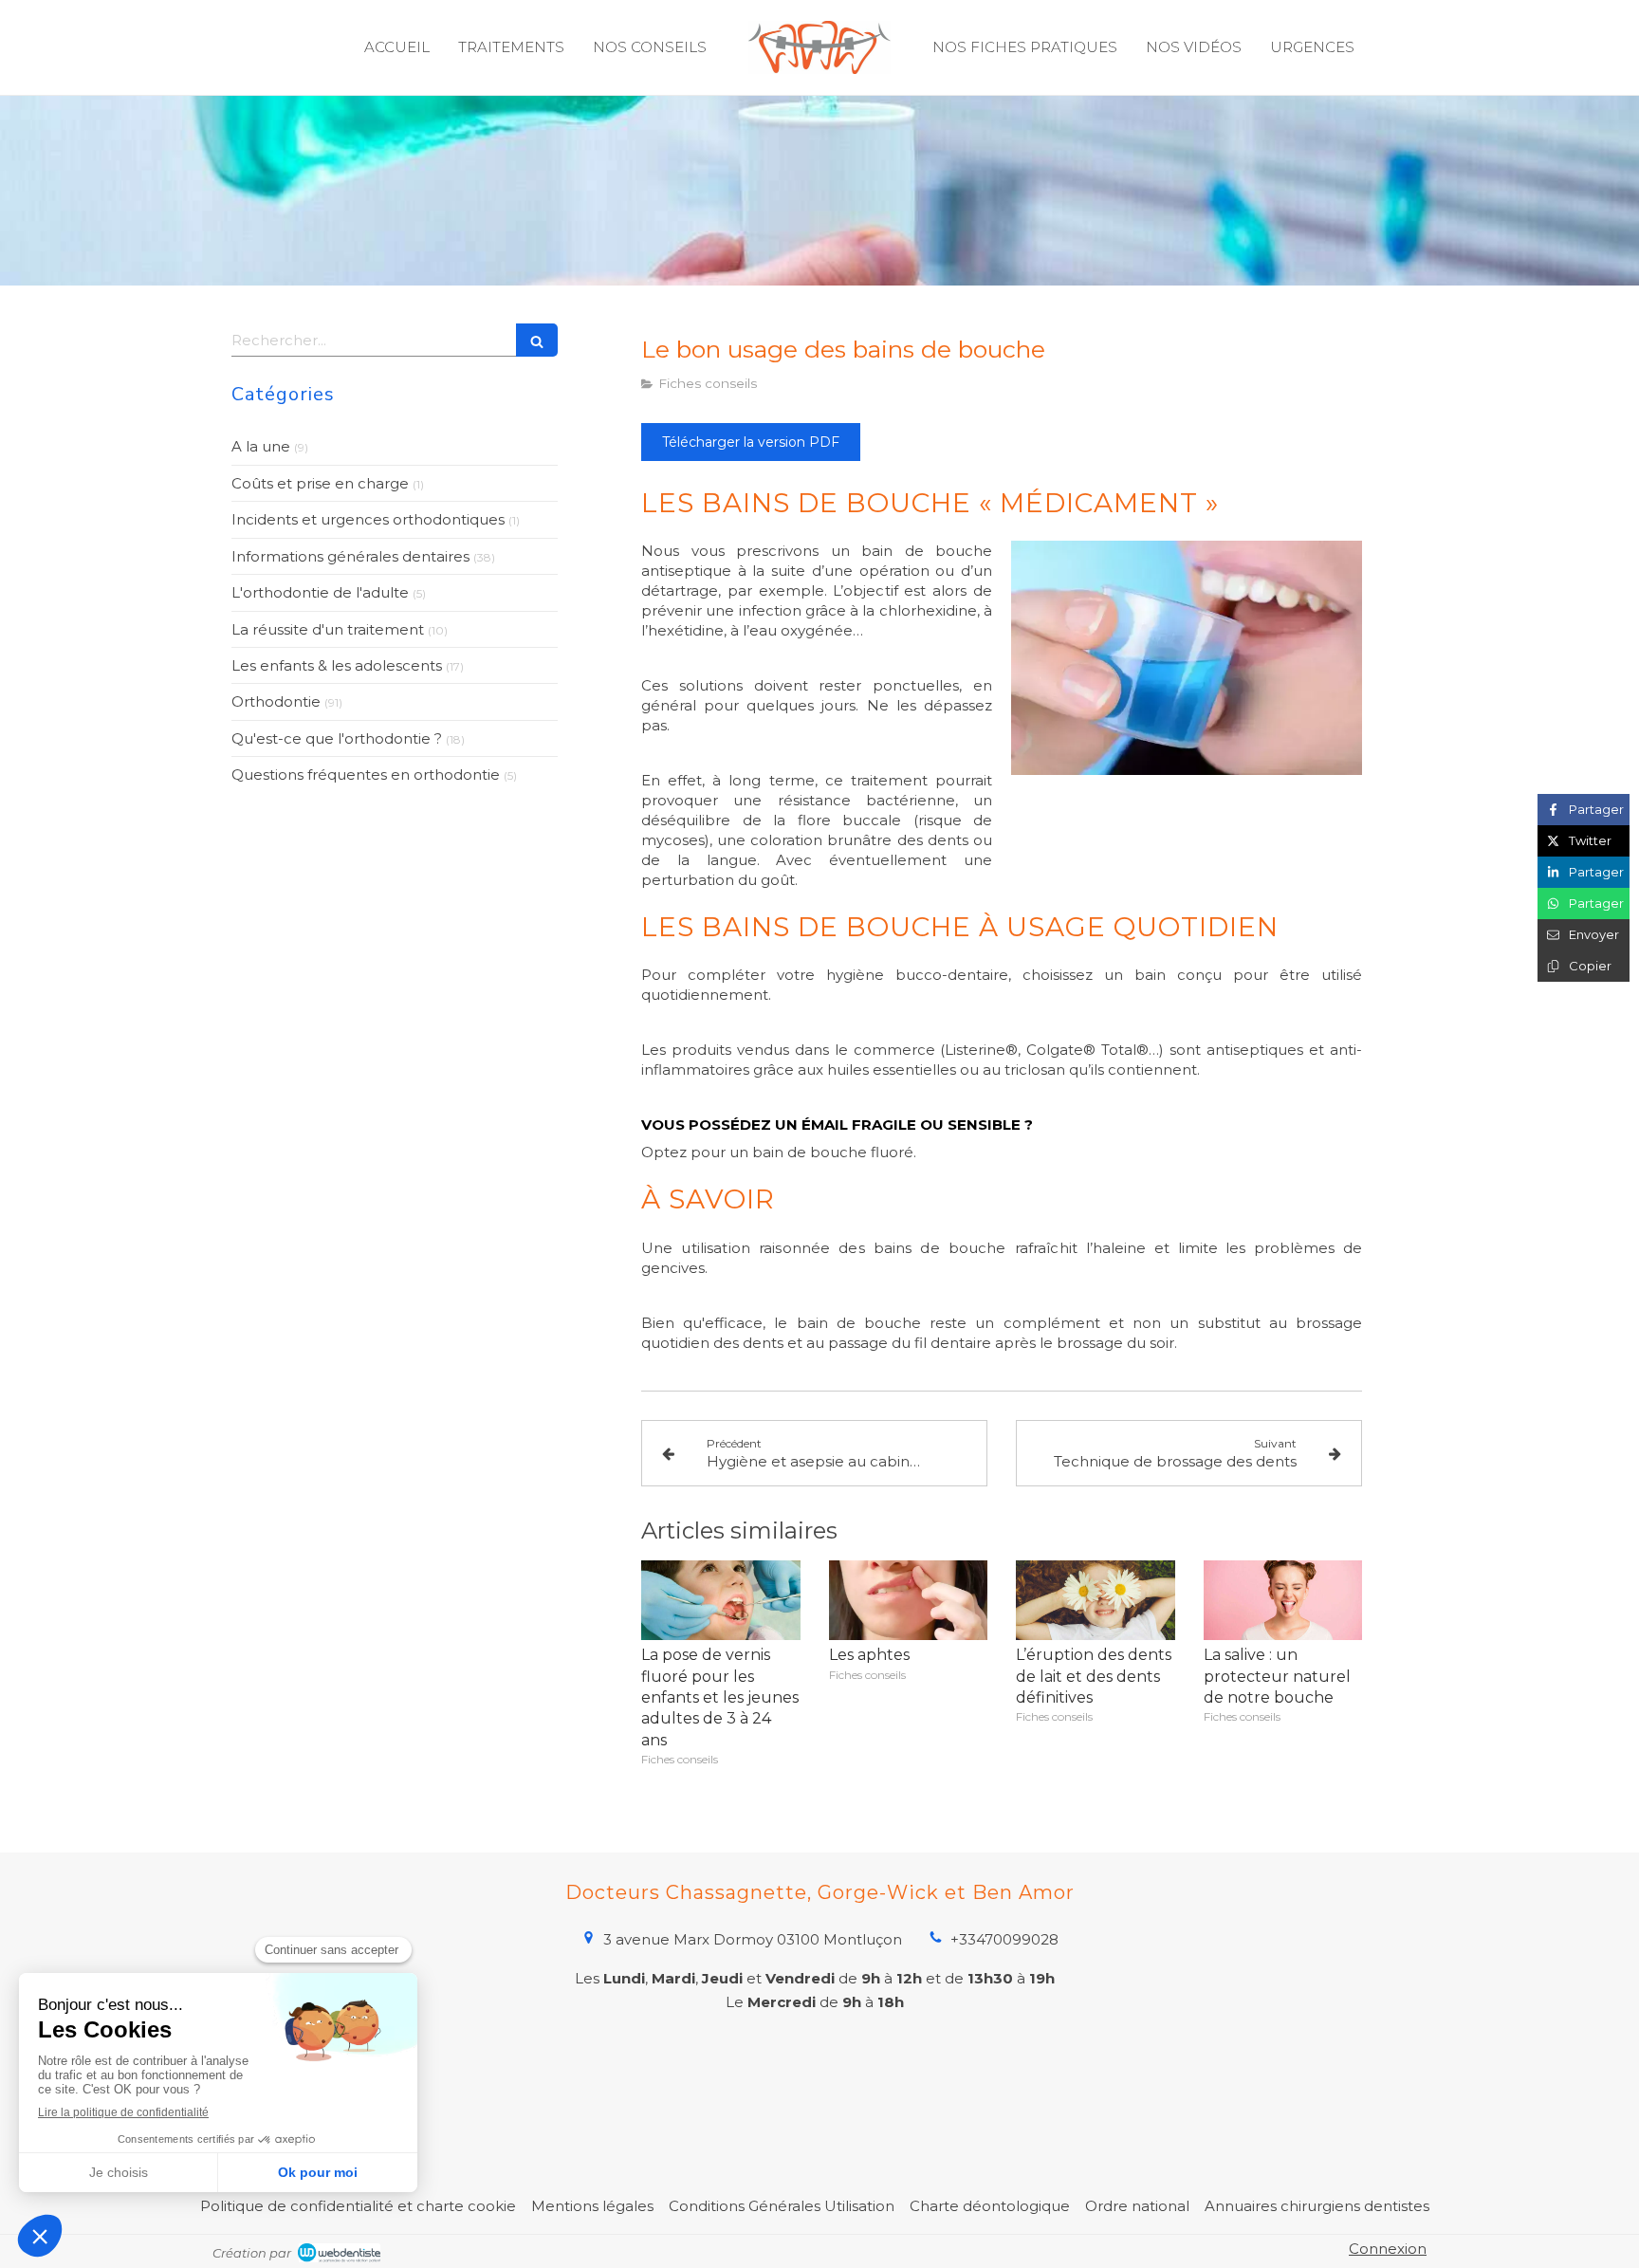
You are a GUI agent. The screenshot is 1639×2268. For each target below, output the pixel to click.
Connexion (1388, 2249)
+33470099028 (1004, 1939)
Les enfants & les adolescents (337, 665)
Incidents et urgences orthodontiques (368, 519)
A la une (261, 446)
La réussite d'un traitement (328, 629)
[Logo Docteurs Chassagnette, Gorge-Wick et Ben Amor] (819, 47)
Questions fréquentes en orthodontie (366, 774)
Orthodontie (276, 701)
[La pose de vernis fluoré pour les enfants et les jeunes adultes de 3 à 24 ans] (721, 1600)
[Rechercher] (537, 340)
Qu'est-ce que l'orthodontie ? (337, 738)
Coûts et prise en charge (320, 483)
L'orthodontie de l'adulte (320, 592)
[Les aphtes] (909, 1600)
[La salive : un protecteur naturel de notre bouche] (1283, 1600)
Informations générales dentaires (350, 556)
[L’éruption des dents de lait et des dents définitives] (1096, 1600)
